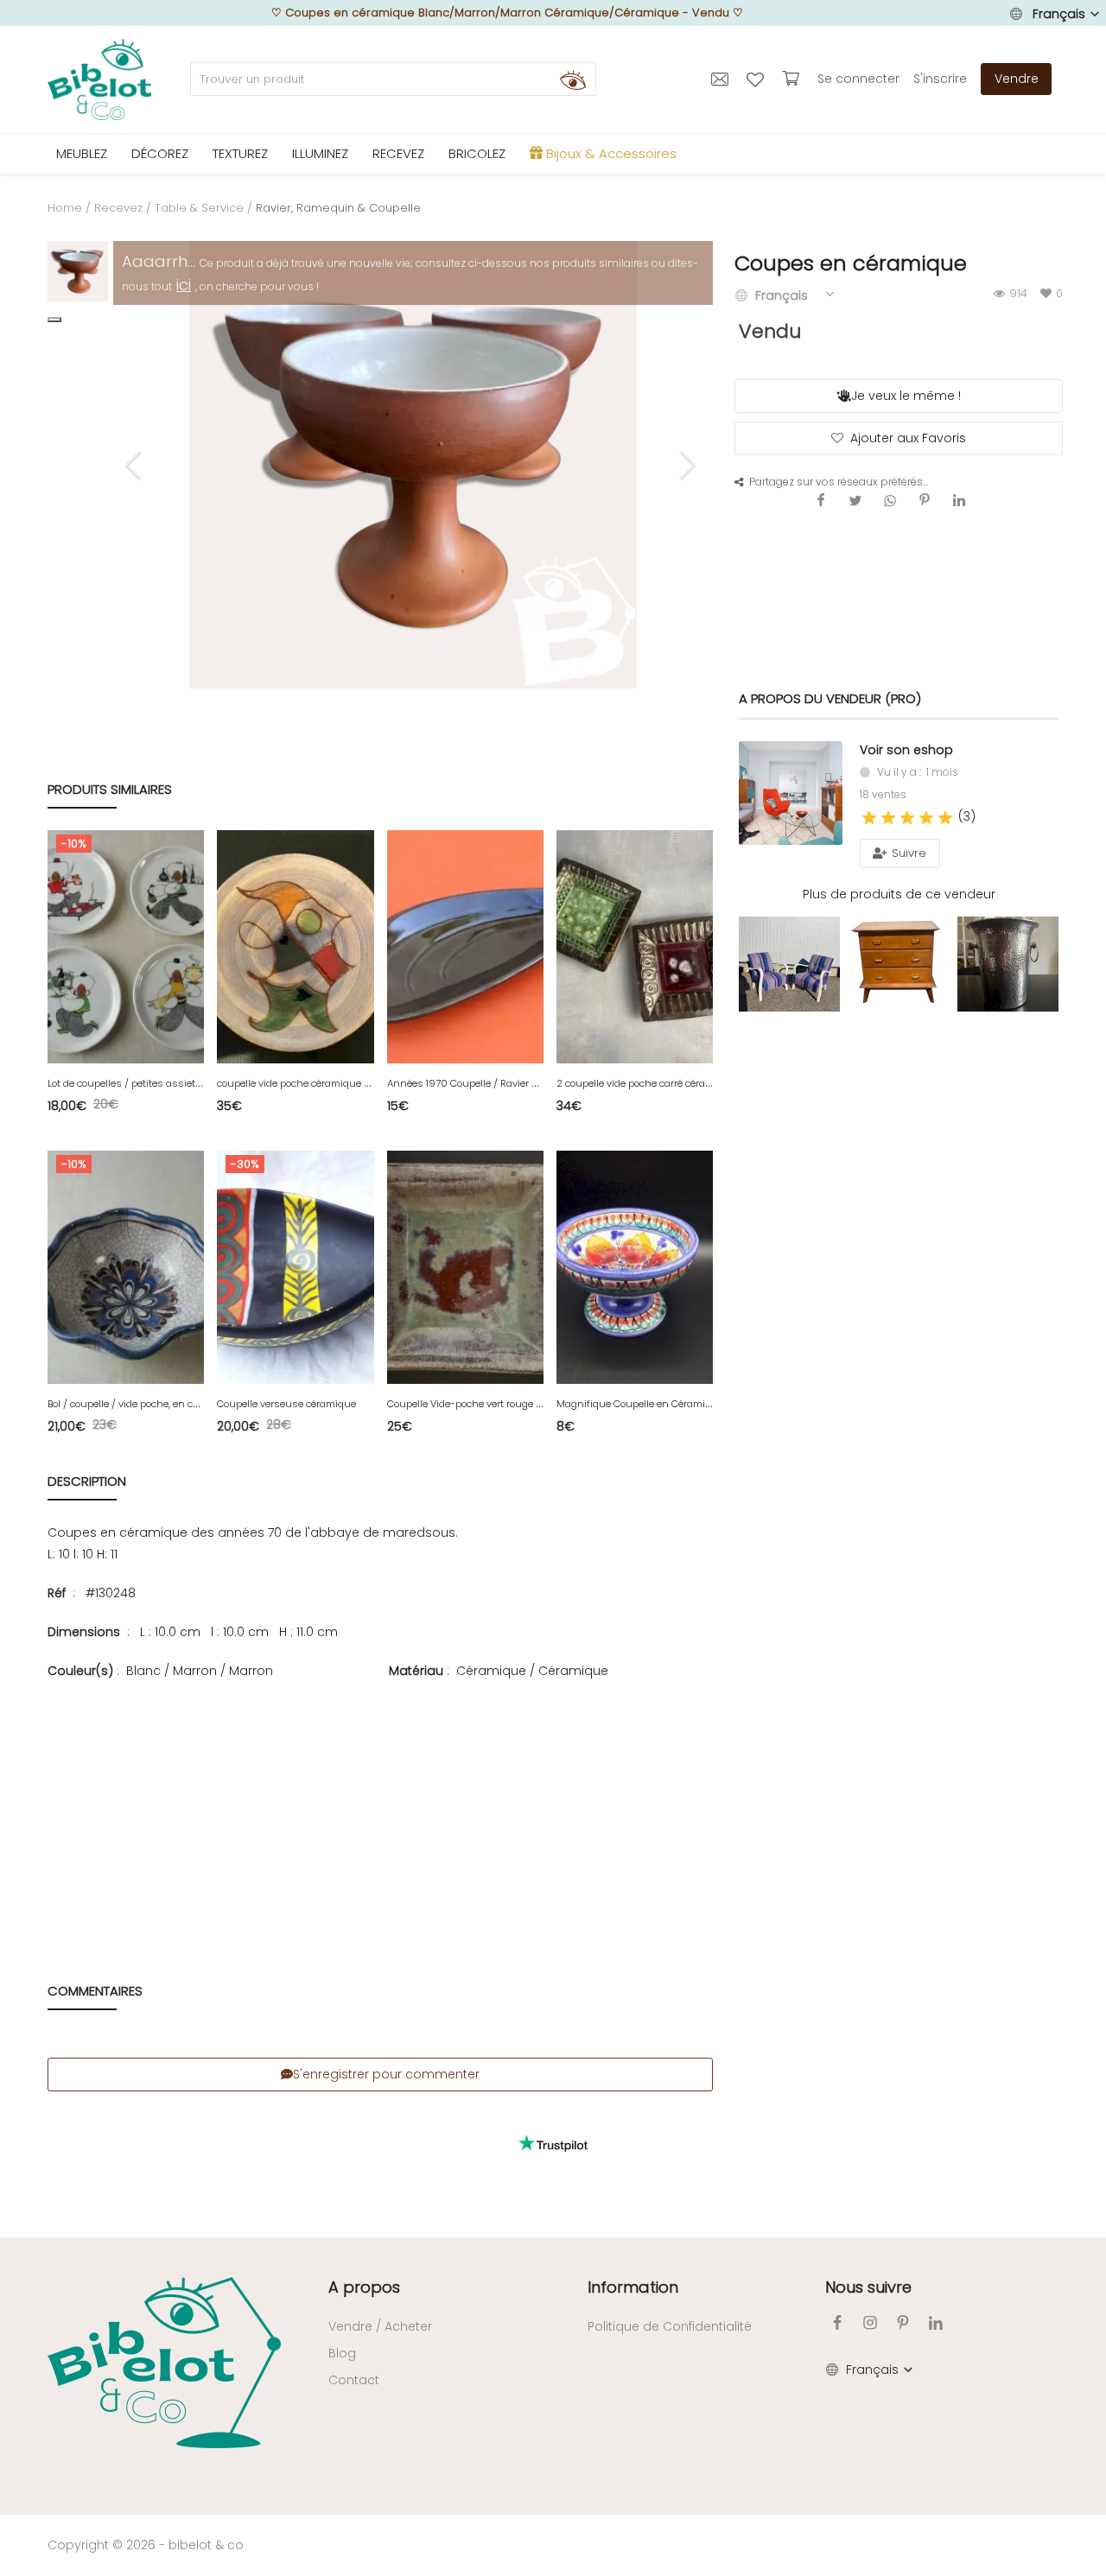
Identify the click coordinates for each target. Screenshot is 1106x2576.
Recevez (118, 208)
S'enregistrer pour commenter (386, 2074)
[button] (54, 320)
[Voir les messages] (722, 79)
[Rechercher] (573, 79)
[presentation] (136, 465)
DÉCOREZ (160, 153)
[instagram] (870, 2322)
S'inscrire (940, 79)
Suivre (907, 853)
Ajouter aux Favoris (908, 438)
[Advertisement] (380, 1806)
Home (65, 208)
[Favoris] (757, 79)
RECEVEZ (398, 153)
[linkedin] (936, 2322)
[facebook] (837, 2322)
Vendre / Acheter (380, 2326)
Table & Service (199, 208)
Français (1059, 14)
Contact (354, 2380)
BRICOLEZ (477, 153)
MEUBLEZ (82, 153)
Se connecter (858, 79)
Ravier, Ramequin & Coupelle (338, 208)
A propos (364, 2287)
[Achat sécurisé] (793, 79)
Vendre (1017, 79)
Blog (342, 2353)
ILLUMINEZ (320, 153)
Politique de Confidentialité (670, 2326)
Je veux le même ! (906, 396)
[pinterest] (903, 2322)
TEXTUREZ (240, 153)
